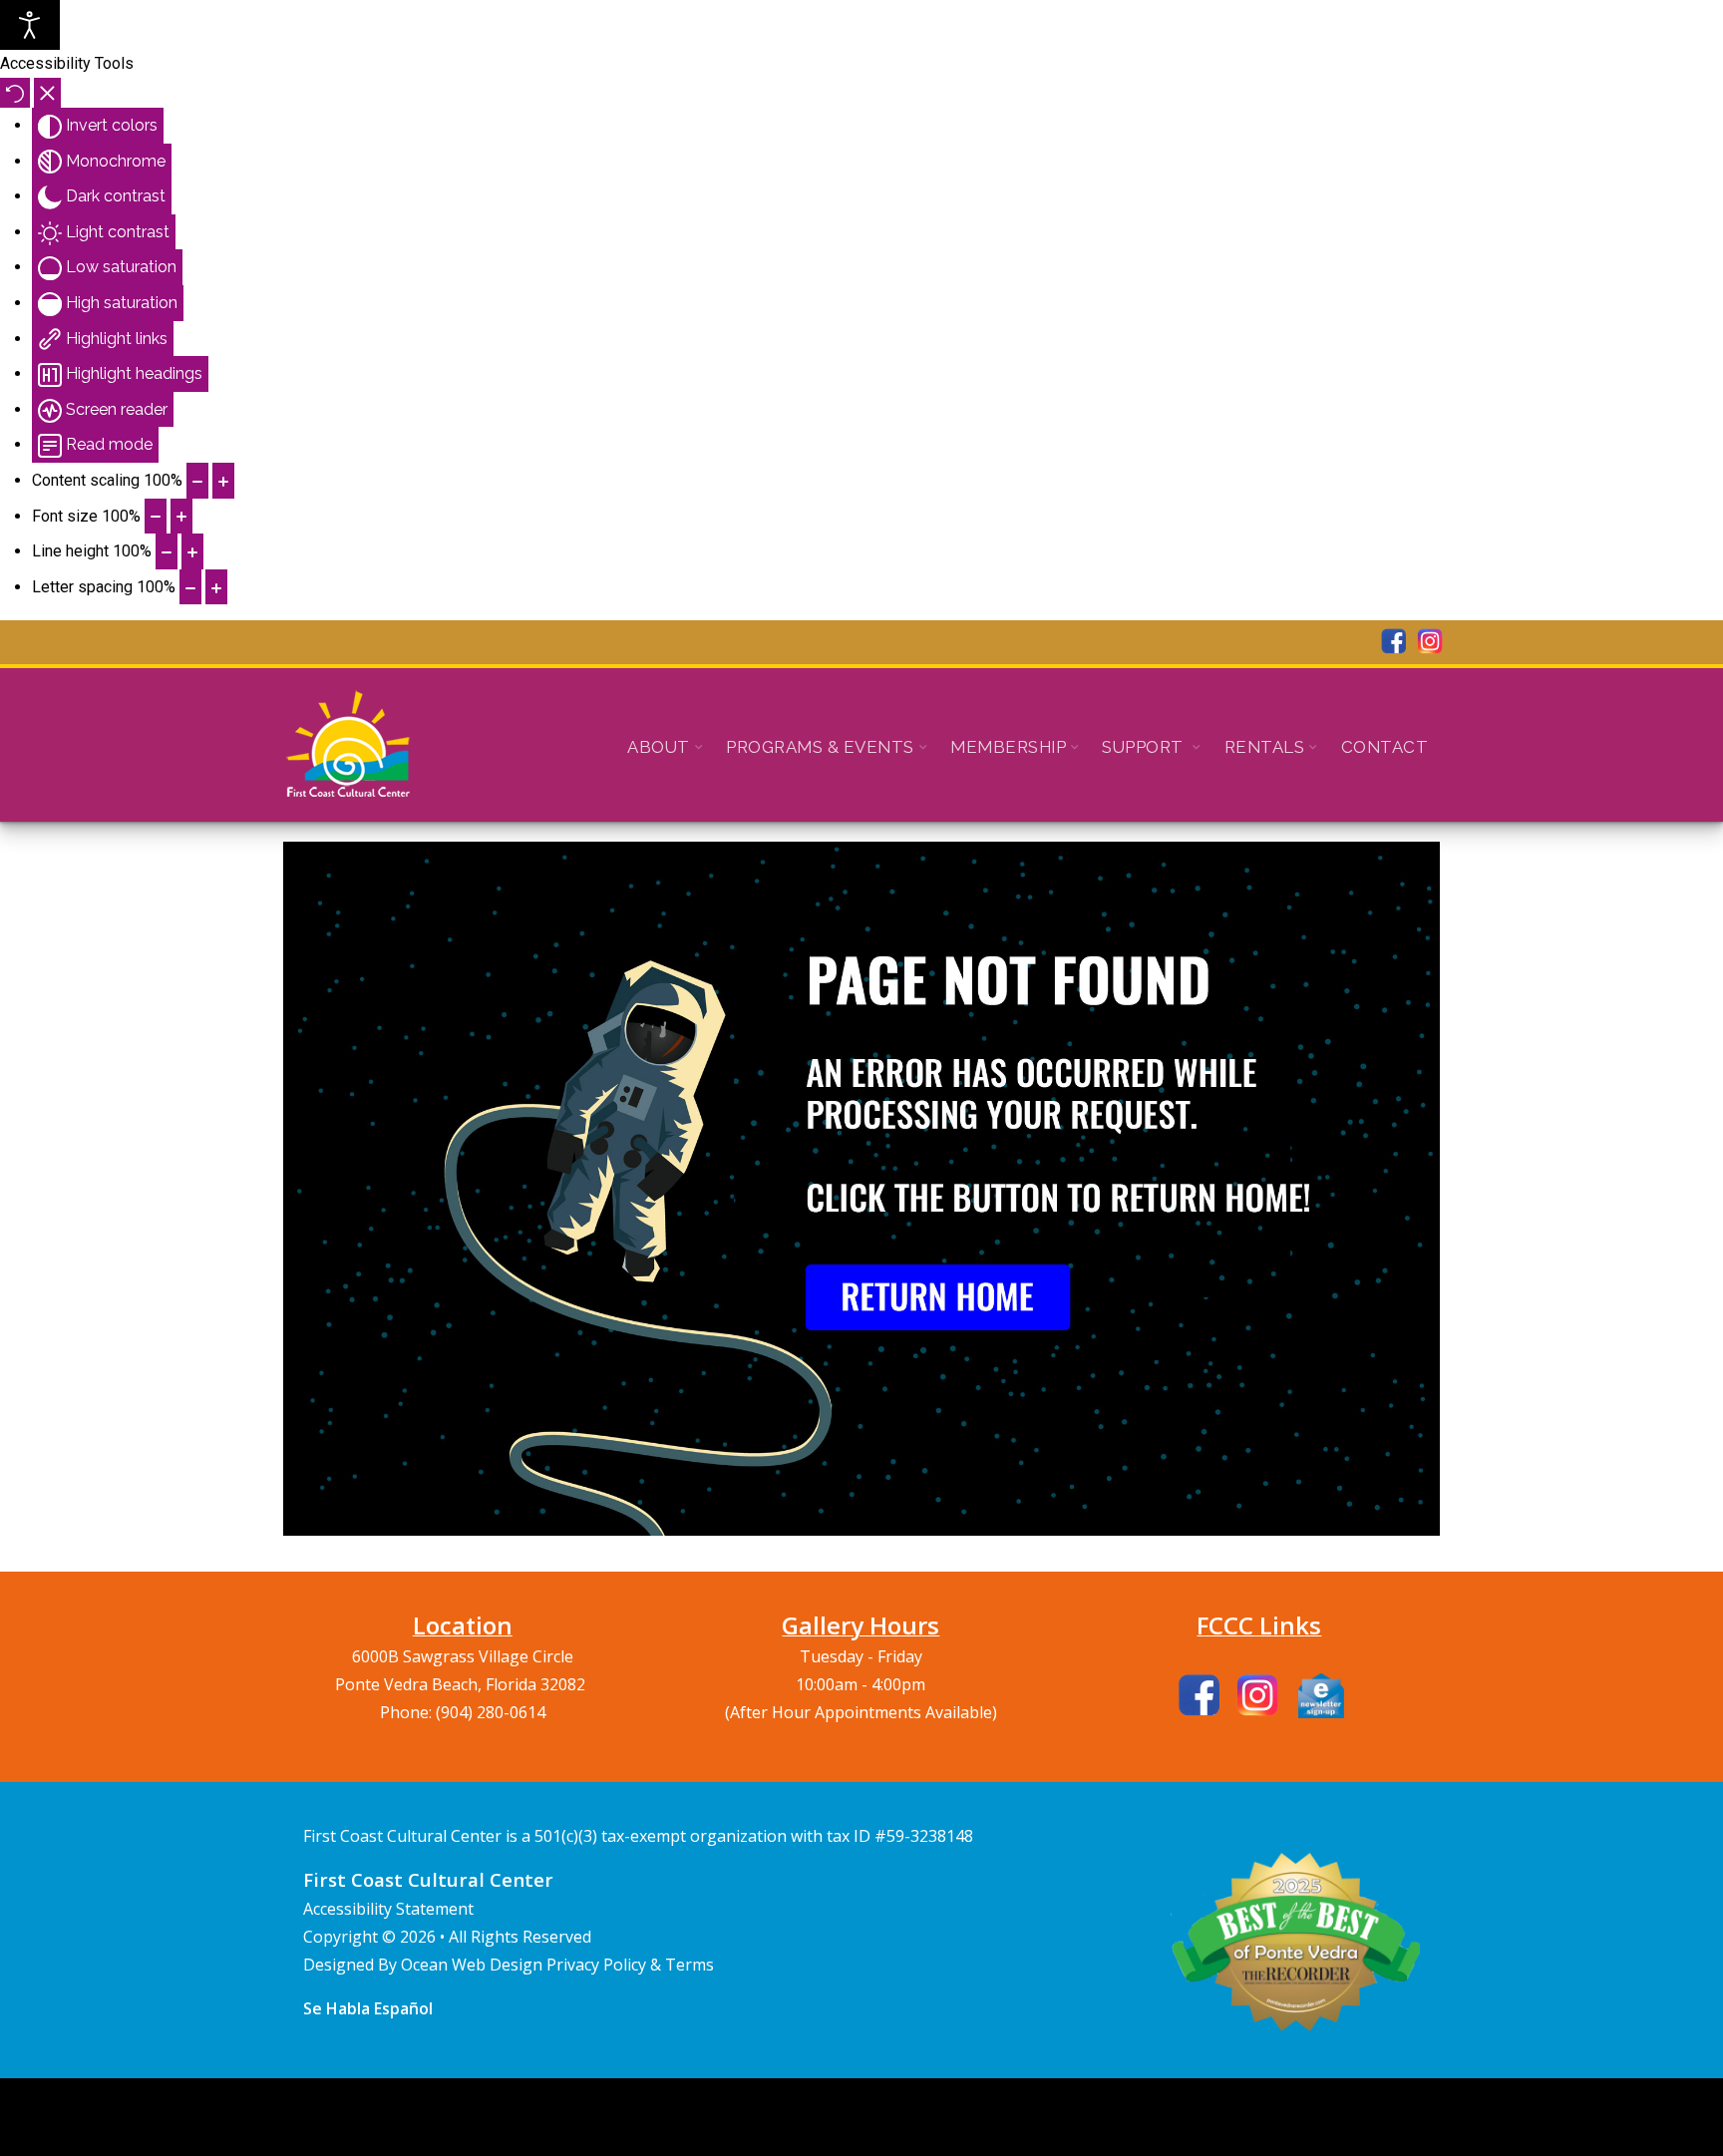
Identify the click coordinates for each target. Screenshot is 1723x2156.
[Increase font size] (181, 517)
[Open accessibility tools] (30, 25)
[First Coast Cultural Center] (348, 745)
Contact (1385, 747)
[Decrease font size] (156, 517)
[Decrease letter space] (190, 587)
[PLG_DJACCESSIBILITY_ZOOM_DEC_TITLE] (197, 481)
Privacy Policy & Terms (630, 1965)
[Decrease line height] (167, 551)
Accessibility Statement (388, 1909)
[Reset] (15, 93)
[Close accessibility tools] (47, 93)
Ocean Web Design (474, 1965)
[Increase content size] (223, 481)
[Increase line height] (192, 551)
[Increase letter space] (216, 587)
